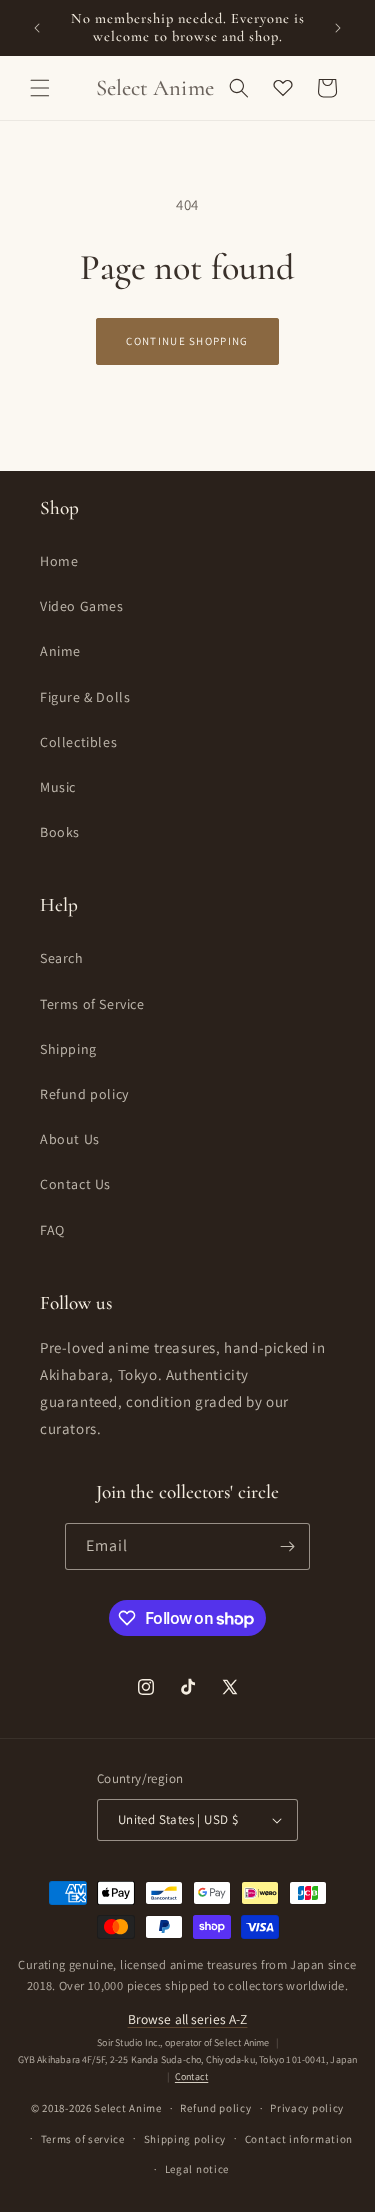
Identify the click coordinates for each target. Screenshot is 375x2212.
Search (62, 958)
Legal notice (197, 2169)
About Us (70, 1139)
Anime (60, 651)
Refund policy (84, 1094)
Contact (191, 2076)
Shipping (68, 1049)
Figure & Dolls (85, 697)
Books (60, 832)
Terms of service (83, 2139)
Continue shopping (187, 341)
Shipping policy (185, 2139)
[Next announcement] (338, 28)
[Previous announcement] (37, 28)
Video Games (82, 606)
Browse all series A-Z (188, 2019)
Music (58, 787)
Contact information (299, 2139)
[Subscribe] (287, 1546)
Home (59, 561)
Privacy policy (307, 2108)
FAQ (52, 1230)
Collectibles (78, 742)
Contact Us (75, 1184)
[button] (40, 88)
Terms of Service (92, 1004)
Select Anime (127, 2108)
